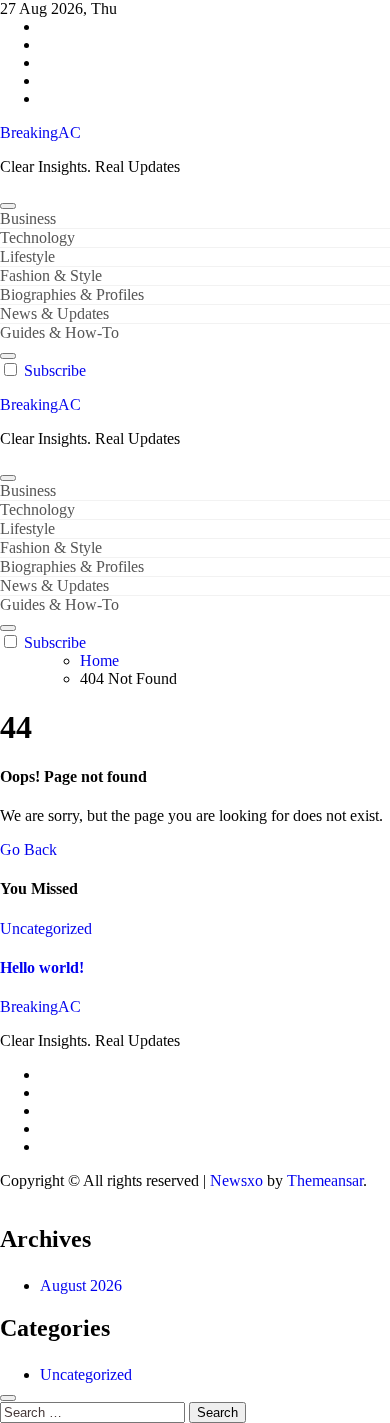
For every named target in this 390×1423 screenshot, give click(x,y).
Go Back (28, 849)
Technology (37, 237)
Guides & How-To (59, 332)
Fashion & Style (51, 275)
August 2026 (81, 1285)
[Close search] (8, 1398)
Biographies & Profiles (72, 294)
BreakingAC (40, 132)
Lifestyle (27, 256)
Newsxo (236, 1180)
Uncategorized (46, 928)
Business (28, 218)
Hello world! (42, 967)
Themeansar (325, 1180)
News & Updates (54, 313)
